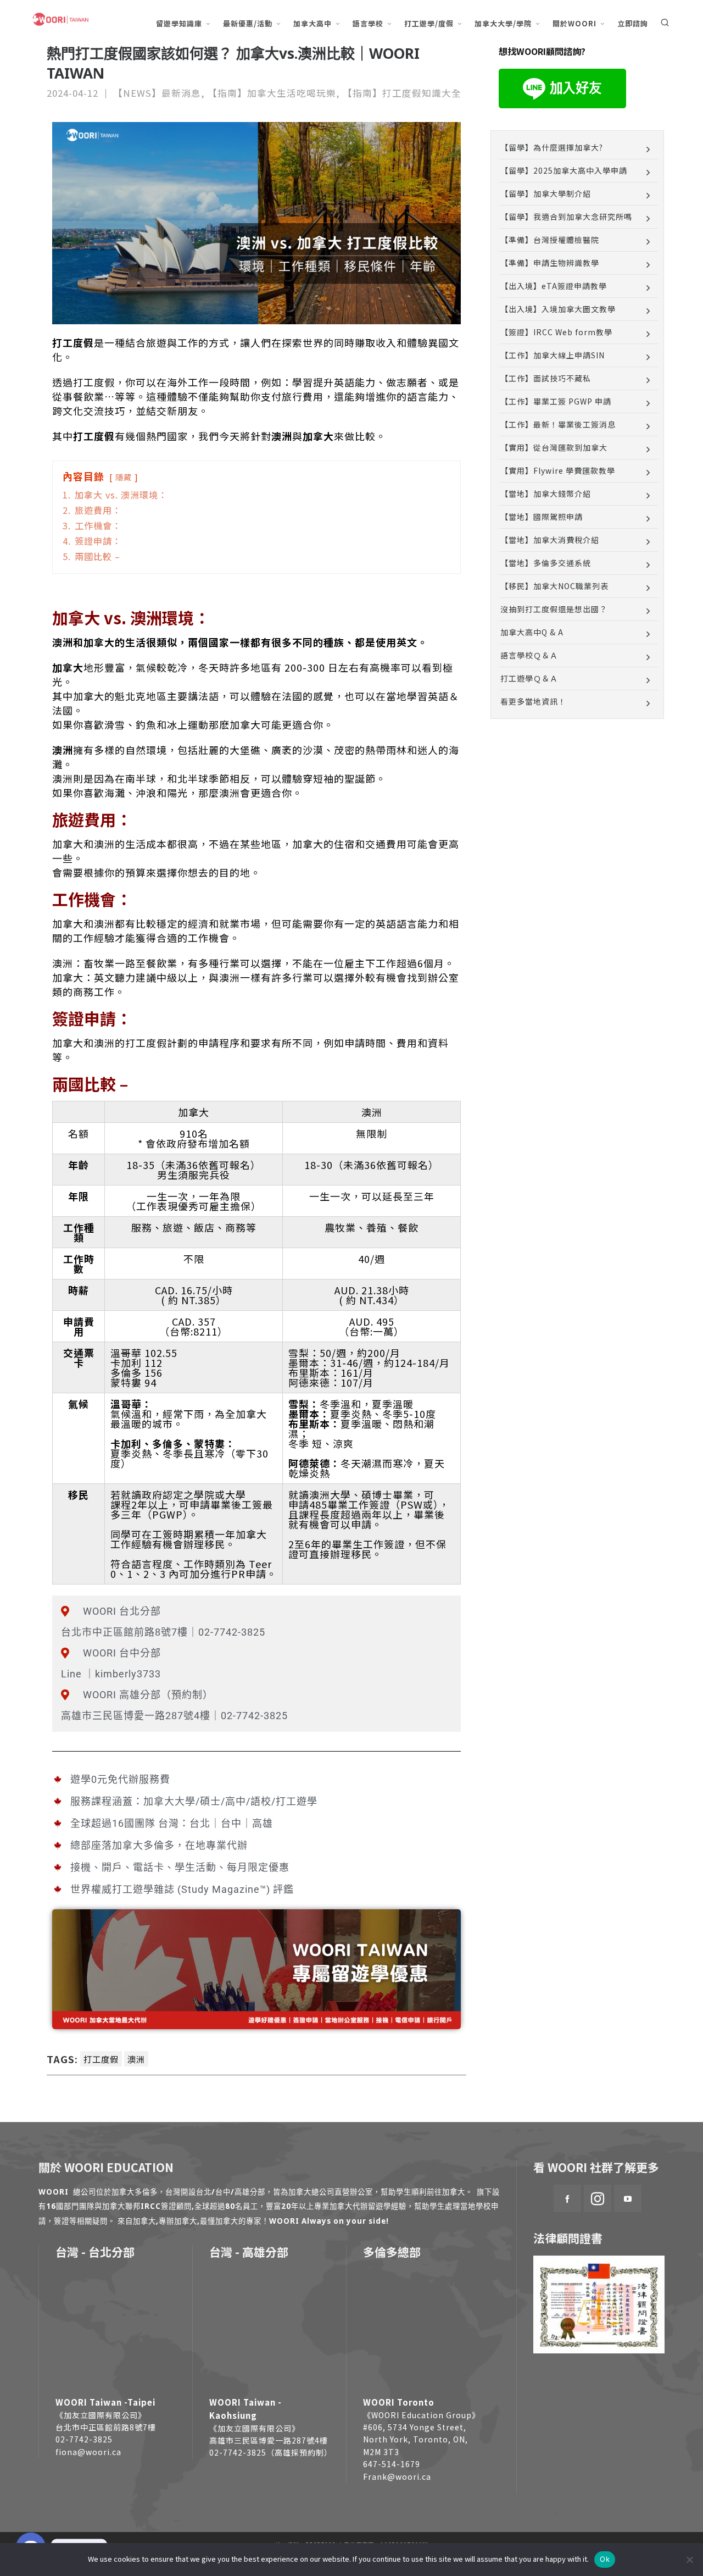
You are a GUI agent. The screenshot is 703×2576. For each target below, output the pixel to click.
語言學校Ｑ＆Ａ (529, 655)
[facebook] (567, 2198)
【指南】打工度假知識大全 (402, 93)
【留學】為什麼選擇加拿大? (552, 147)
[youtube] (628, 2198)
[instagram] (598, 2198)
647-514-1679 (392, 2464)
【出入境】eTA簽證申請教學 (554, 286)
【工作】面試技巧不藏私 (546, 378)
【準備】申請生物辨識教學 (550, 263)
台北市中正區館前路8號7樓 (106, 2427)
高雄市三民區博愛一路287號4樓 (269, 2440)
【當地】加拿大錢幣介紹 (546, 494)
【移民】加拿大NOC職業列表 (554, 586)
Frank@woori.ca (397, 2477)
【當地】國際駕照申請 (542, 517)
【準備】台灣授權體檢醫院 (550, 240)
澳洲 (136, 2059)
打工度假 (101, 2059)
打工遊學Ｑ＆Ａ (529, 678)
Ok (605, 2559)
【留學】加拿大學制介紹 (546, 193)
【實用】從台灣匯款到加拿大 (554, 447)
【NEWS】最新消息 (157, 93)
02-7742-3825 (84, 2439)
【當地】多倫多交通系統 (546, 563)
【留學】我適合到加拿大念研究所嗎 (566, 217)
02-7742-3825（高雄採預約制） (271, 2452)
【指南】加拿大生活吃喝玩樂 (272, 93)
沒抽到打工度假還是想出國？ (554, 609)
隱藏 (124, 477)
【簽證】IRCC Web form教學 (556, 332)
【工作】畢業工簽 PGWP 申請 (556, 401)
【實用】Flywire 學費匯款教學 (558, 470)
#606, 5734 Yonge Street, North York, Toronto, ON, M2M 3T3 (415, 2439)
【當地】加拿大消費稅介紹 (550, 540)
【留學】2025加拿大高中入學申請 (564, 170)
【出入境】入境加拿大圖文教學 (558, 309)
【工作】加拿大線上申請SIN (553, 355)
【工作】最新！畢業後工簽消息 (558, 424)
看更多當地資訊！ (533, 701)
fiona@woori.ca (88, 2452)
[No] (689, 2560)
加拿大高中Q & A (532, 632)
